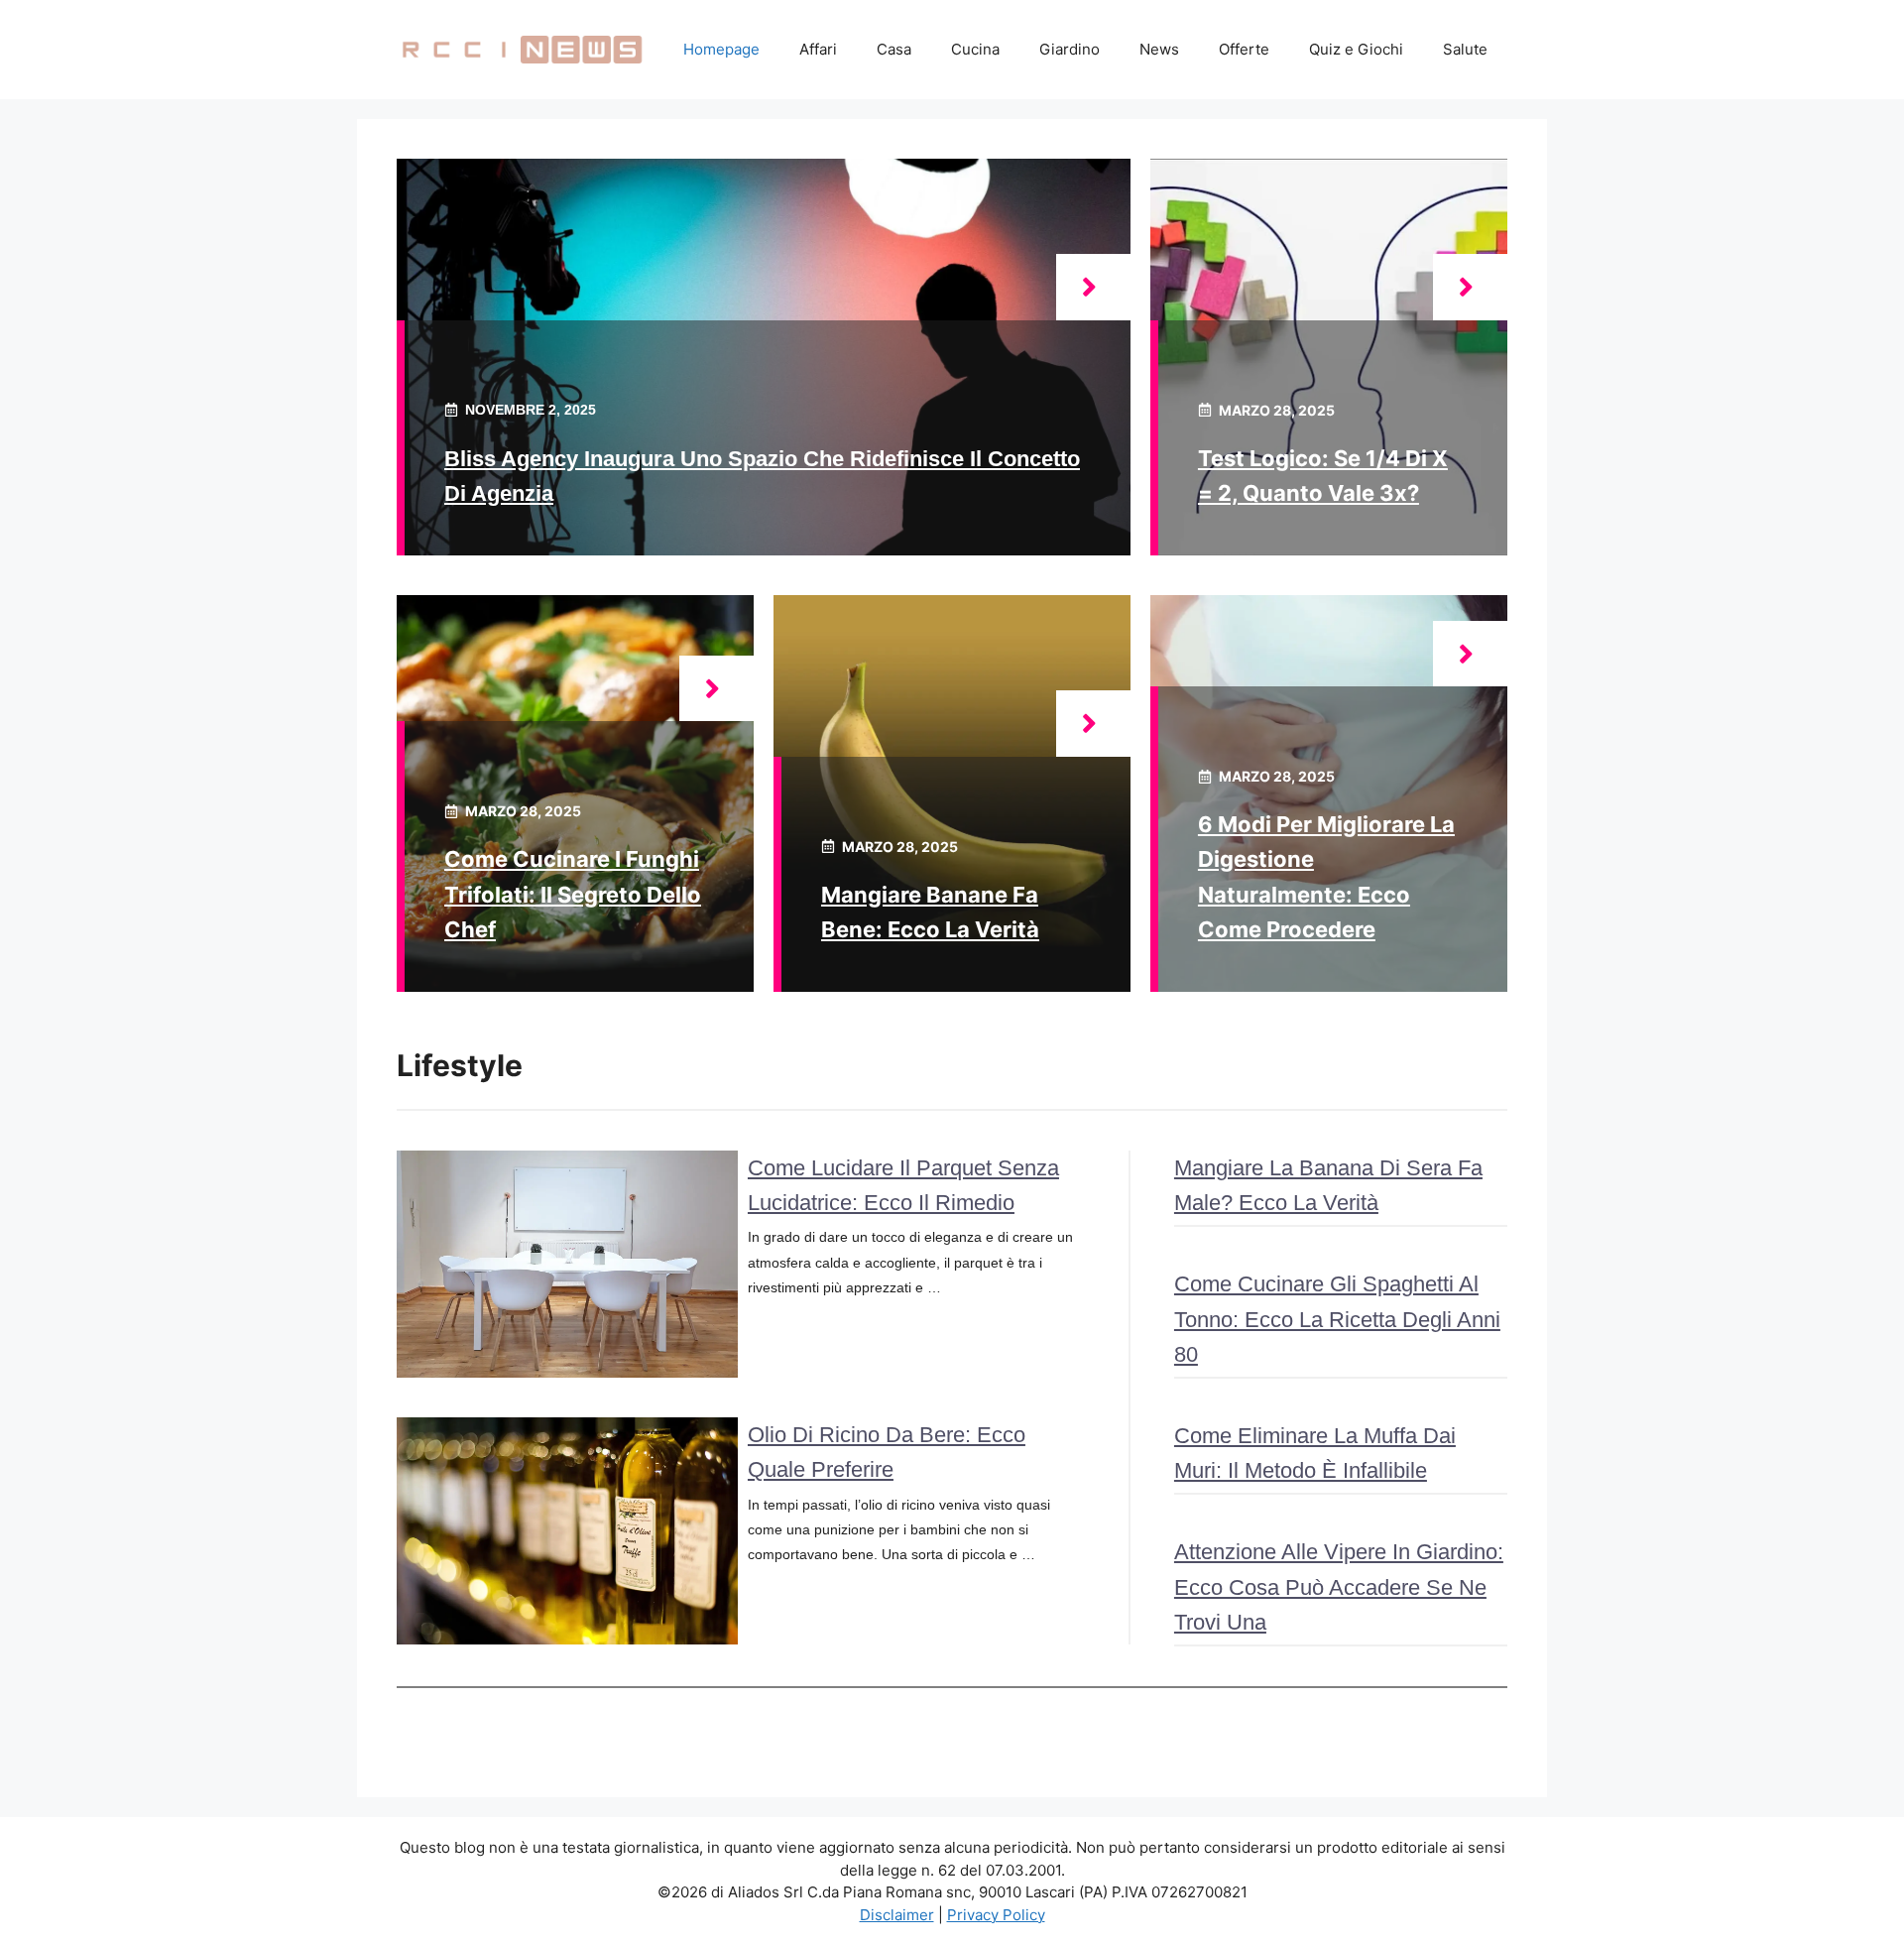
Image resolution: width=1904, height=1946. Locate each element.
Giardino (1070, 49)
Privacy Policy (996, 1915)
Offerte (1244, 49)
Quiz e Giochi (1356, 49)
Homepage (721, 49)
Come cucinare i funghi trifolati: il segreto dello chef (573, 894)
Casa (894, 49)
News (1159, 49)
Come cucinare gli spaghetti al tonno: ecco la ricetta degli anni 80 (1337, 1319)
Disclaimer (897, 1915)
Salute (1465, 49)
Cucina (975, 49)
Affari (818, 49)
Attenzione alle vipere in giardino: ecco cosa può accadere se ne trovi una (1339, 1586)
